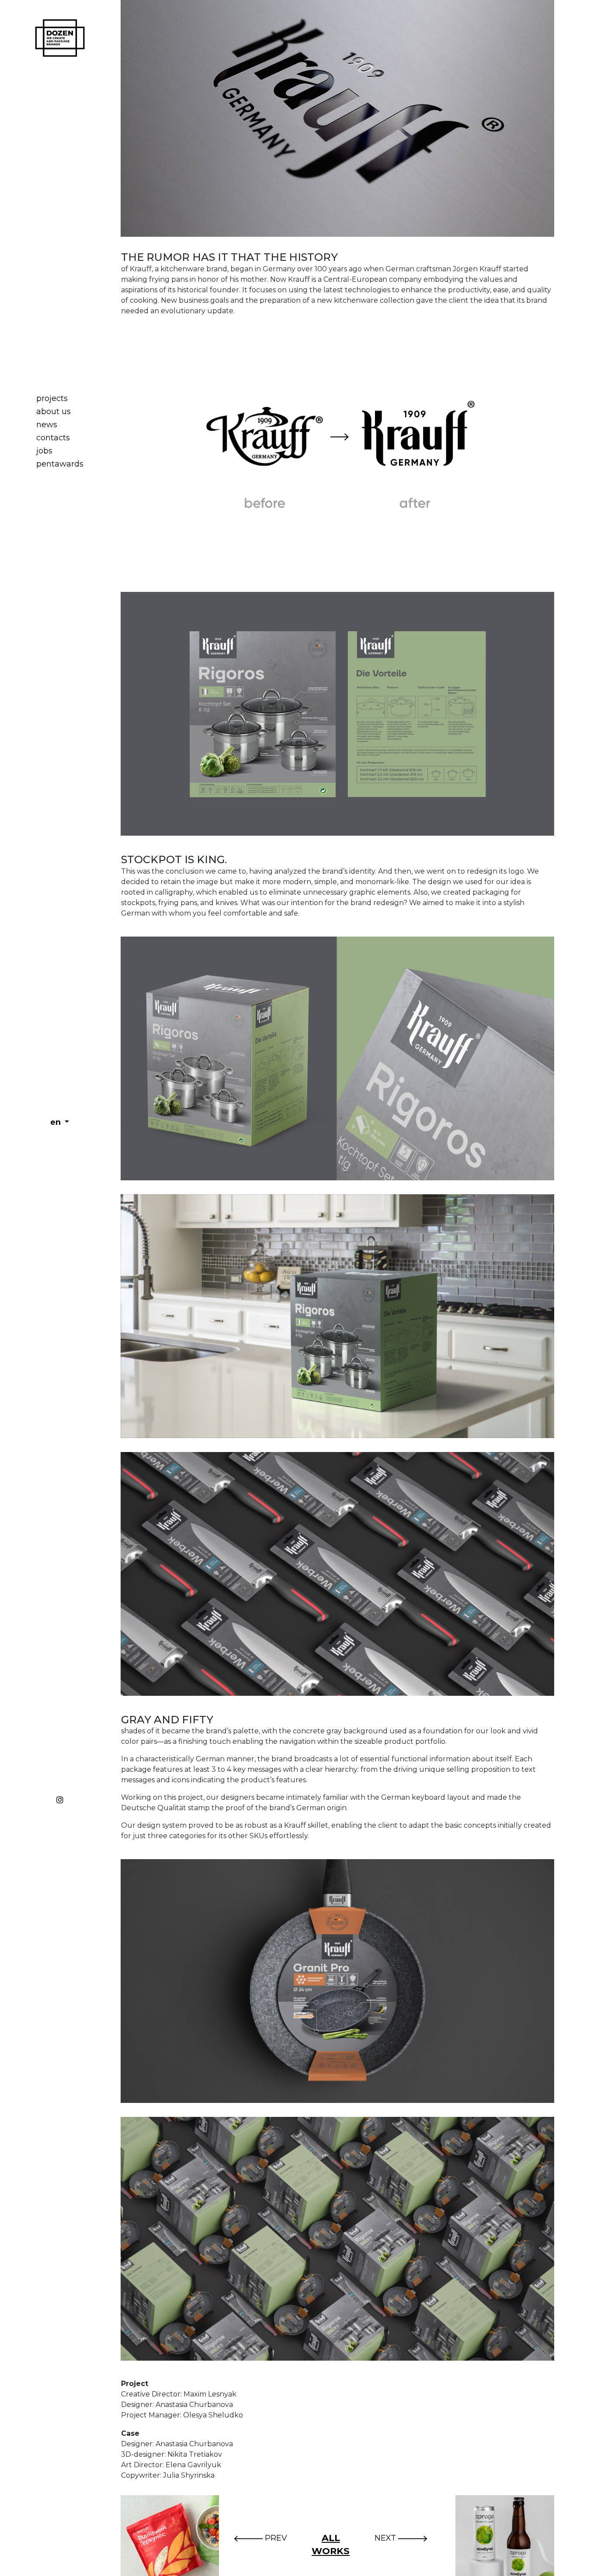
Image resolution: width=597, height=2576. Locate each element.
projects (52, 398)
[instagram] (60, 1798)
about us (54, 411)
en (57, 1122)
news (47, 425)
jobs (44, 451)
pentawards (60, 464)
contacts (53, 438)
